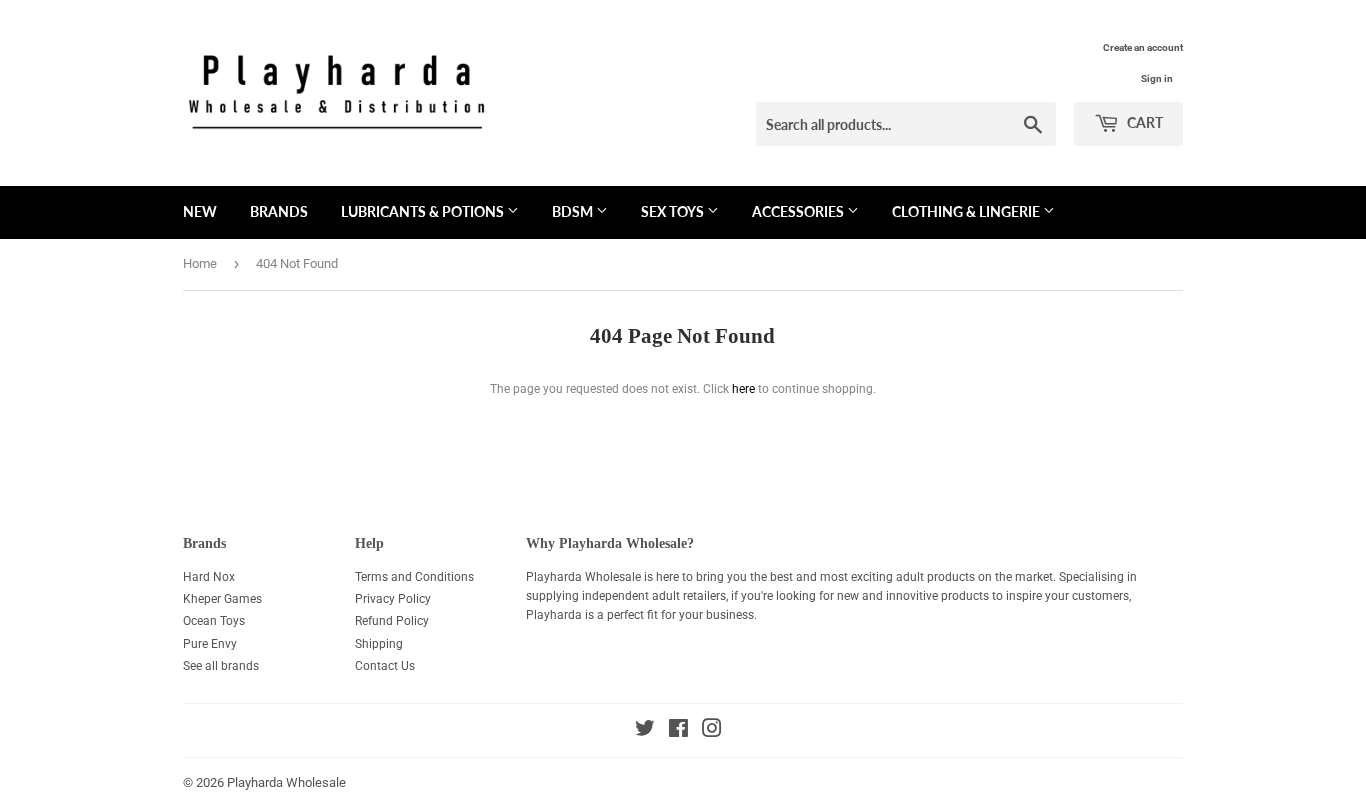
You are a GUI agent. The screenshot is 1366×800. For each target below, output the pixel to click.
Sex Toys (674, 211)
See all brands (221, 666)
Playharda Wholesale (286, 782)
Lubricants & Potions (424, 211)
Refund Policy (392, 621)
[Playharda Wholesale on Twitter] (645, 732)
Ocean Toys (214, 621)
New (200, 211)
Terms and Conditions (414, 577)
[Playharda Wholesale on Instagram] (712, 732)
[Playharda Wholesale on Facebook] (678, 732)
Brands (279, 211)
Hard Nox (209, 577)
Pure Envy (210, 644)
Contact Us (385, 666)
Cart (1143, 122)
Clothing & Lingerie (967, 211)
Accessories (799, 211)
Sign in (1157, 78)
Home (200, 263)
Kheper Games (222, 599)
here (743, 389)
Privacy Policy (393, 599)
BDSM (574, 211)
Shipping (379, 644)
